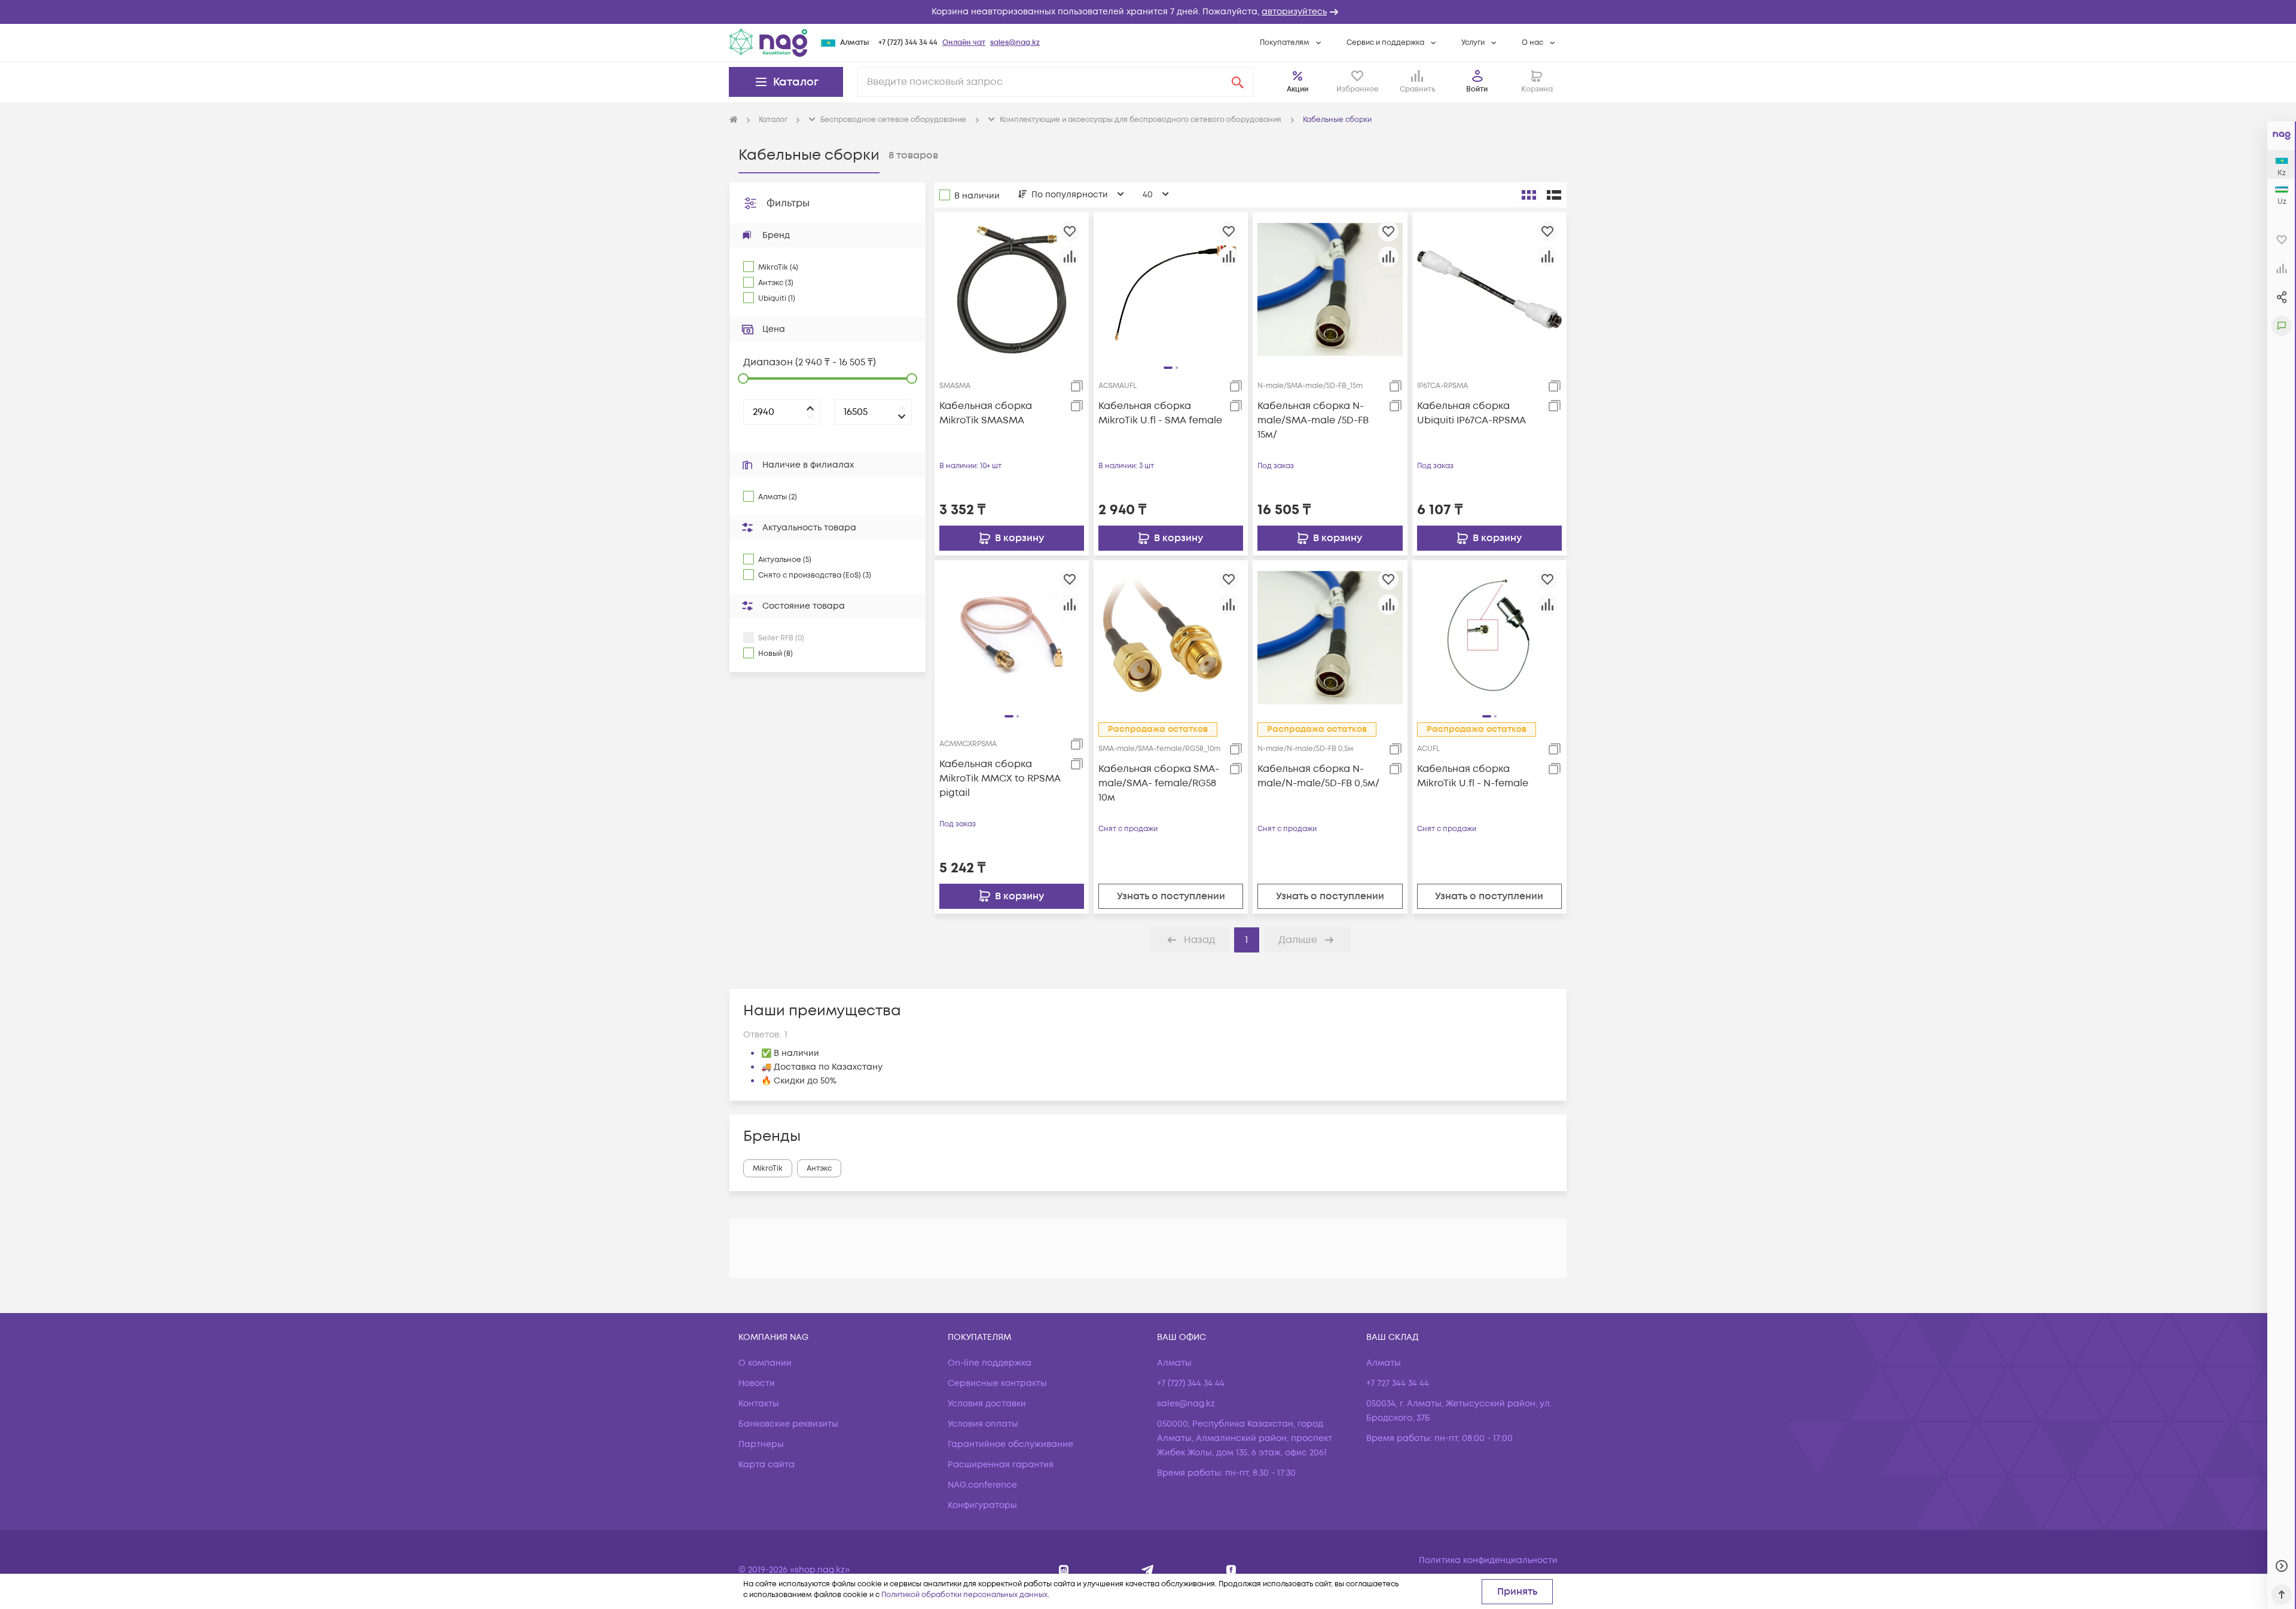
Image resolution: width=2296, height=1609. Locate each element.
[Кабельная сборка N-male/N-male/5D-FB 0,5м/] (1330, 637)
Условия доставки (987, 1404)
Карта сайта (767, 1465)
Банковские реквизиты (788, 1424)
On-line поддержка (990, 1363)
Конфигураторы (982, 1505)
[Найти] (1238, 82)
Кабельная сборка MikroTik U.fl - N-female (1473, 776)
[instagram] (1064, 1570)
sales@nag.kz (1015, 43)
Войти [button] (1477, 89)
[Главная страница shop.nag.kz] (768, 42)
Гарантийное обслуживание (1010, 1444)
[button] (1148, 12)
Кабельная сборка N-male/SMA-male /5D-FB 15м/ (1313, 420)
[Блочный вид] (1529, 195)
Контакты (759, 1404)
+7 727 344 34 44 (1398, 1383)
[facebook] (1231, 1570)
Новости (757, 1383)
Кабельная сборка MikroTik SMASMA (986, 413)
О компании (765, 1363)
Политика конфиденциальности (1488, 1560)
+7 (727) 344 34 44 (908, 43)
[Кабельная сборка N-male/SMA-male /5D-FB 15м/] (1330, 289)
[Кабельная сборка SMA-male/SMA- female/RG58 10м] (1171, 637)
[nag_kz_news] (1148, 1570)
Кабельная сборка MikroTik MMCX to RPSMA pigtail (1000, 778)
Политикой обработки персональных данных (964, 1595)
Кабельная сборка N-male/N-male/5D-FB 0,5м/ (1318, 776)
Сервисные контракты (997, 1383)
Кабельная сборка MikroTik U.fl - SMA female (1160, 413)
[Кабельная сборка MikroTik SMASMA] (1012, 289)
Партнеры (761, 1444)
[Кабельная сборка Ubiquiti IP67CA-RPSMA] (1489, 289)
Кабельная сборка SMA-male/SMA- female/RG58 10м (1159, 783)
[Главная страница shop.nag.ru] (734, 120)
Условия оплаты (983, 1424)
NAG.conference (982, 1485)
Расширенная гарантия (1001, 1465)
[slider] (743, 378)
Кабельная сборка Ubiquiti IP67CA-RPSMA (1471, 413)
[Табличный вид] (1554, 195)
